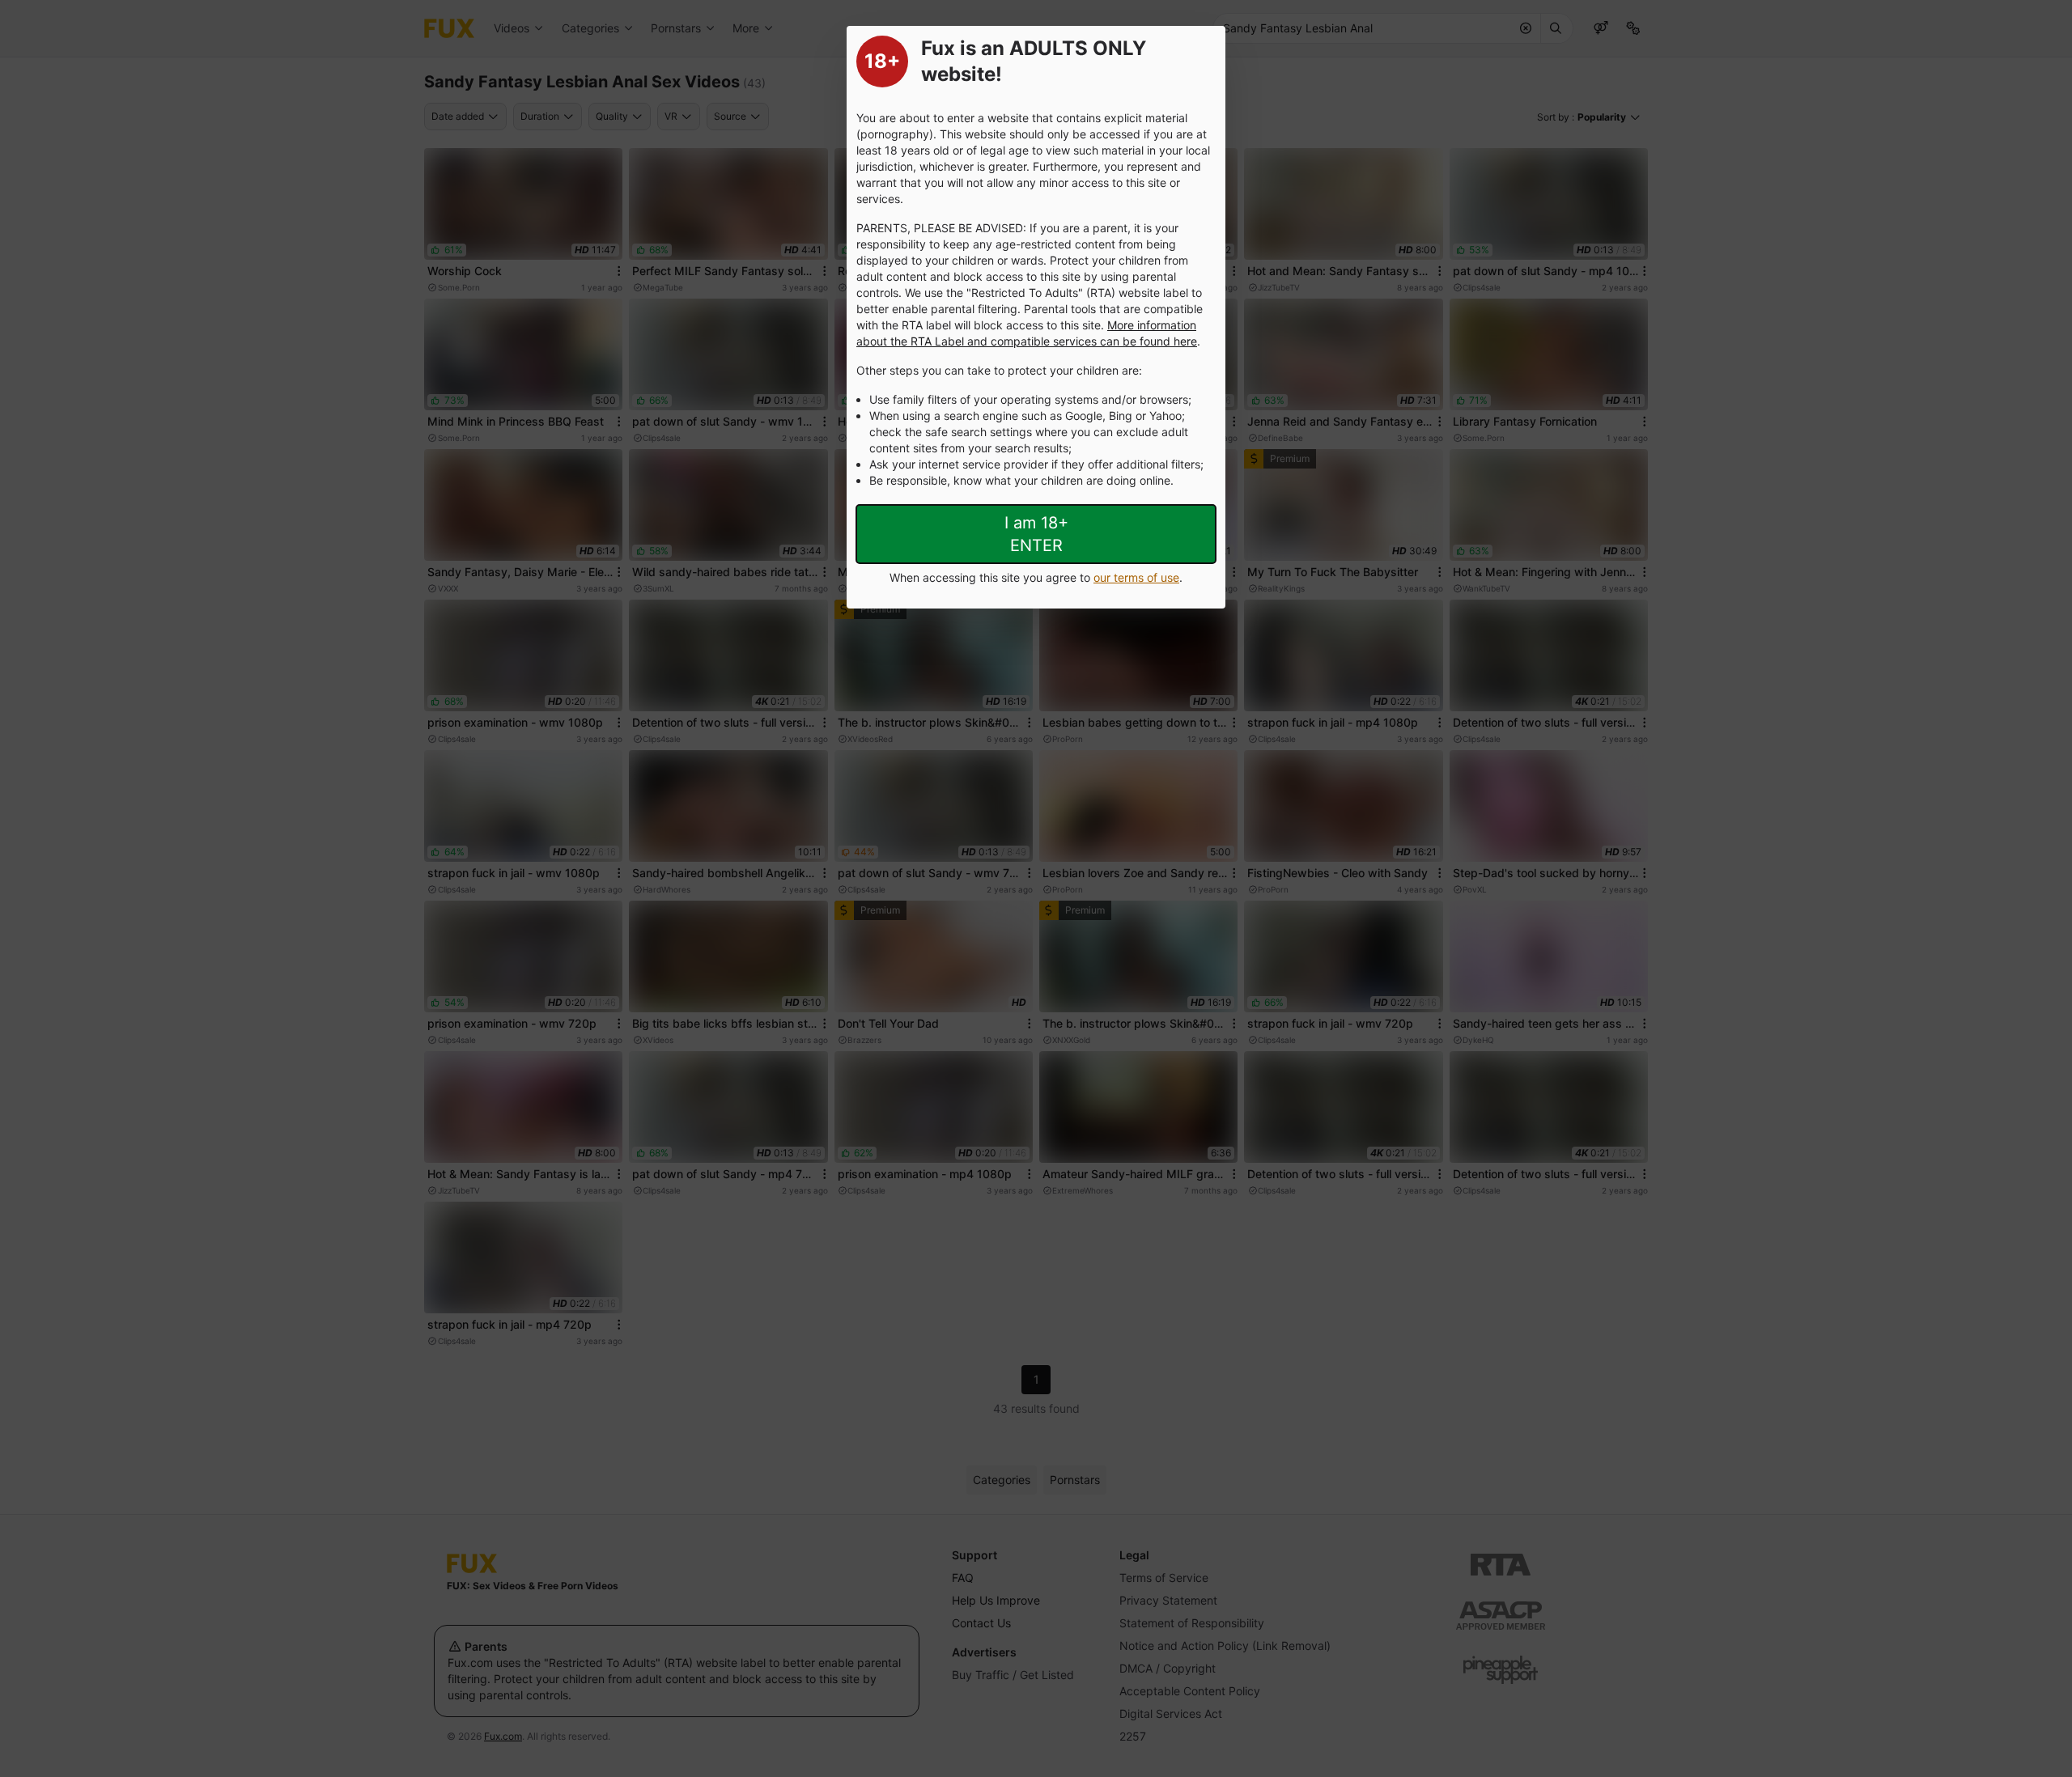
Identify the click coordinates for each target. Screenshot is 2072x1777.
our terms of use (1136, 577)
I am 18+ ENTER (1036, 534)
